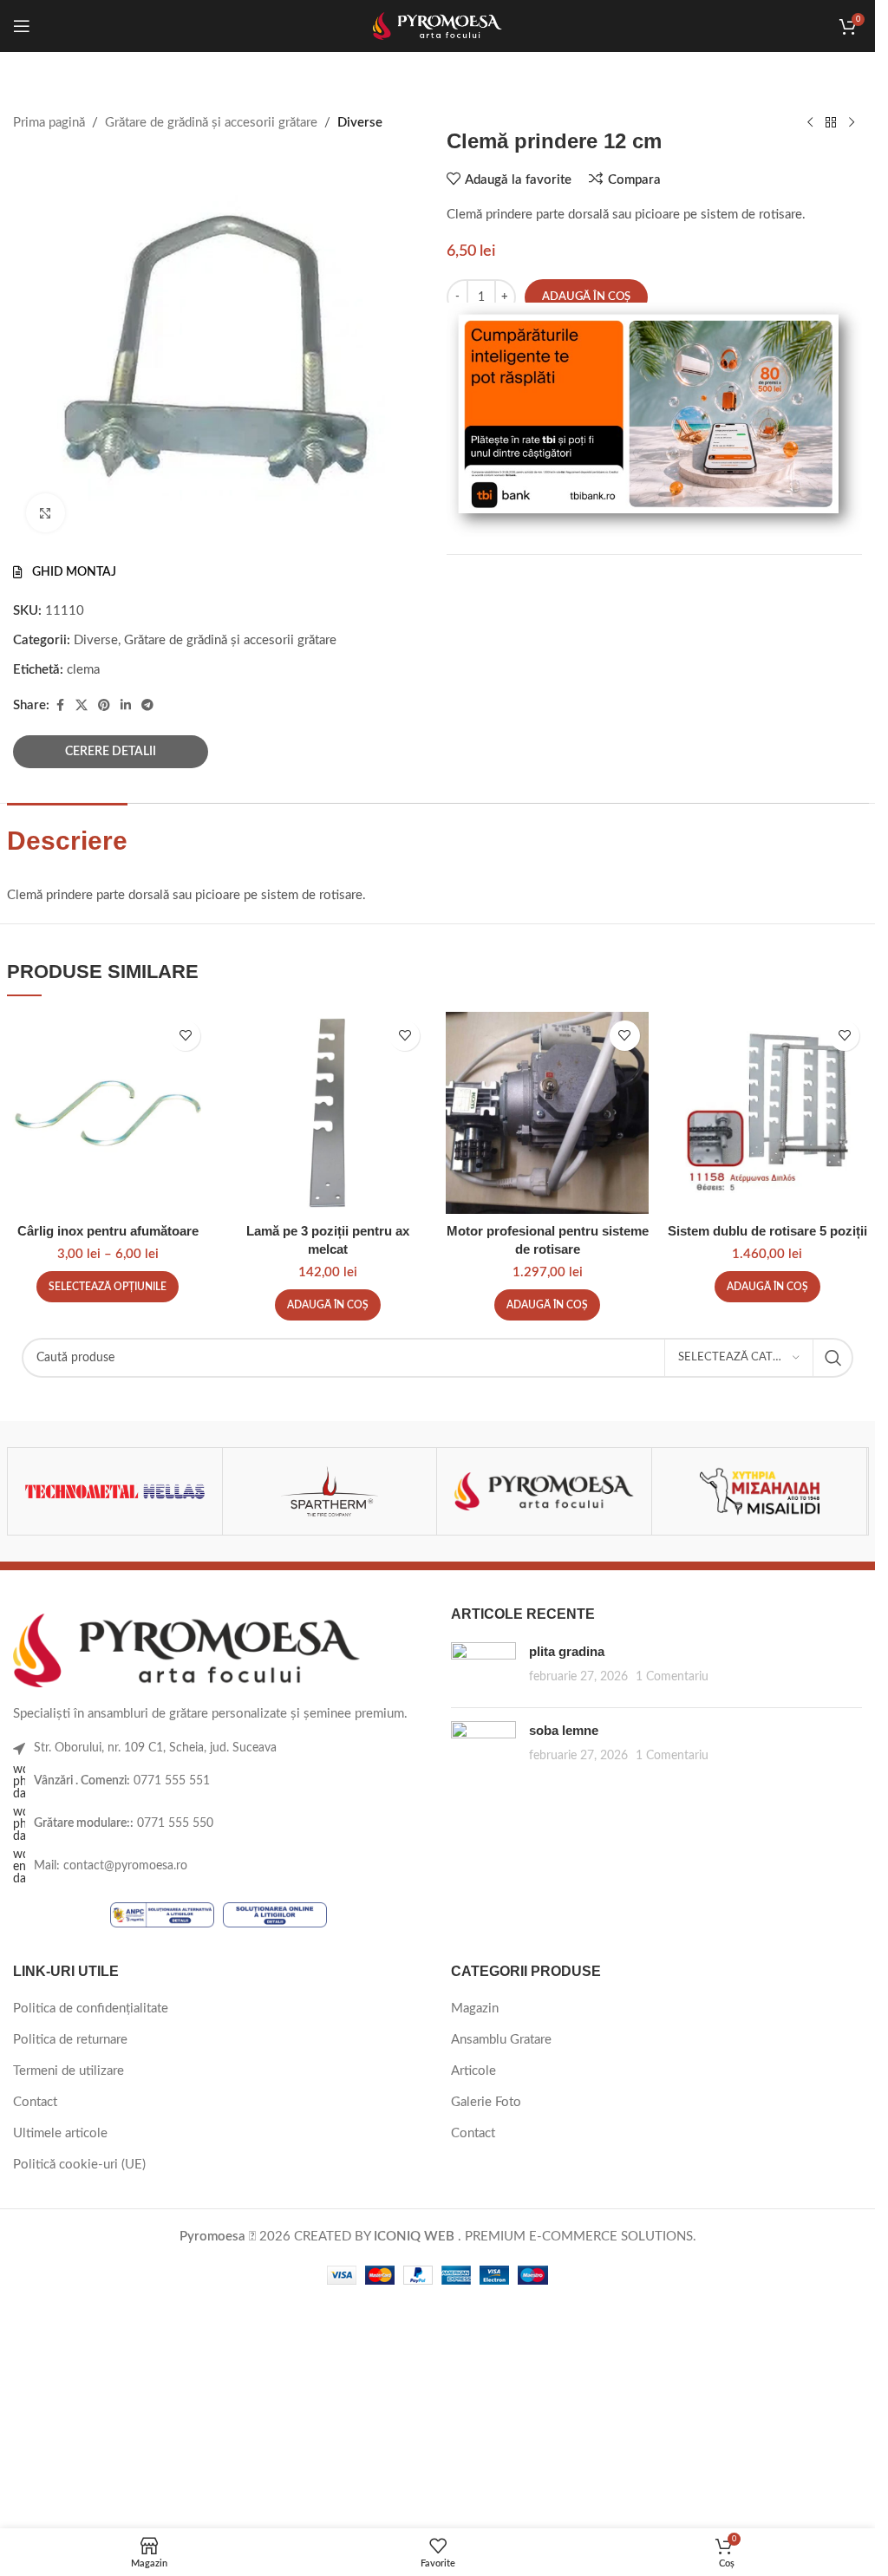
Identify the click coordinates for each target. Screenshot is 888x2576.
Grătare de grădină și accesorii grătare (230, 640)
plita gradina (567, 1651)
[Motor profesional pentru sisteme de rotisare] (547, 1113)
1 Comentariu (672, 1677)
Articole (473, 2071)
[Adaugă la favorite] (185, 1036)
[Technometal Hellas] (115, 1491)
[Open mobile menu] (22, 26)
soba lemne (564, 1730)
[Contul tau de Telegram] (147, 706)
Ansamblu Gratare (501, 2040)
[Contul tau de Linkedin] (126, 706)
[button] (328, 1305)
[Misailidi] (759, 1491)
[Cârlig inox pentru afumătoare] (108, 1113)
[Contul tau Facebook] (60, 706)
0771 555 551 (122, 1781)
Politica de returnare (70, 2040)
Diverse (96, 640)
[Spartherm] (330, 1491)
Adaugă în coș (586, 297)
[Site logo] (438, 26)
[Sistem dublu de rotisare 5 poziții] (767, 1113)
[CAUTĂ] (833, 1358)
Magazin (475, 2009)
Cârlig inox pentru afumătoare (108, 1231)
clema (83, 670)
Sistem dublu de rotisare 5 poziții (767, 1231)
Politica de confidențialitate (91, 2009)
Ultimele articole (60, 2133)
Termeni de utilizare (69, 2071)
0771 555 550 (124, 1823)
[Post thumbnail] (483, 1668)
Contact (35, 2102)
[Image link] (186, 1650)
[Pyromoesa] (544, 1491)
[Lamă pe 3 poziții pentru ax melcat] (327, 1113)
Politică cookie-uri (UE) (79, 2165)
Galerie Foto (486, 2102)
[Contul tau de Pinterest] (104, 706)
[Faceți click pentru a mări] (46, 513)
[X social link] (82, 706)
